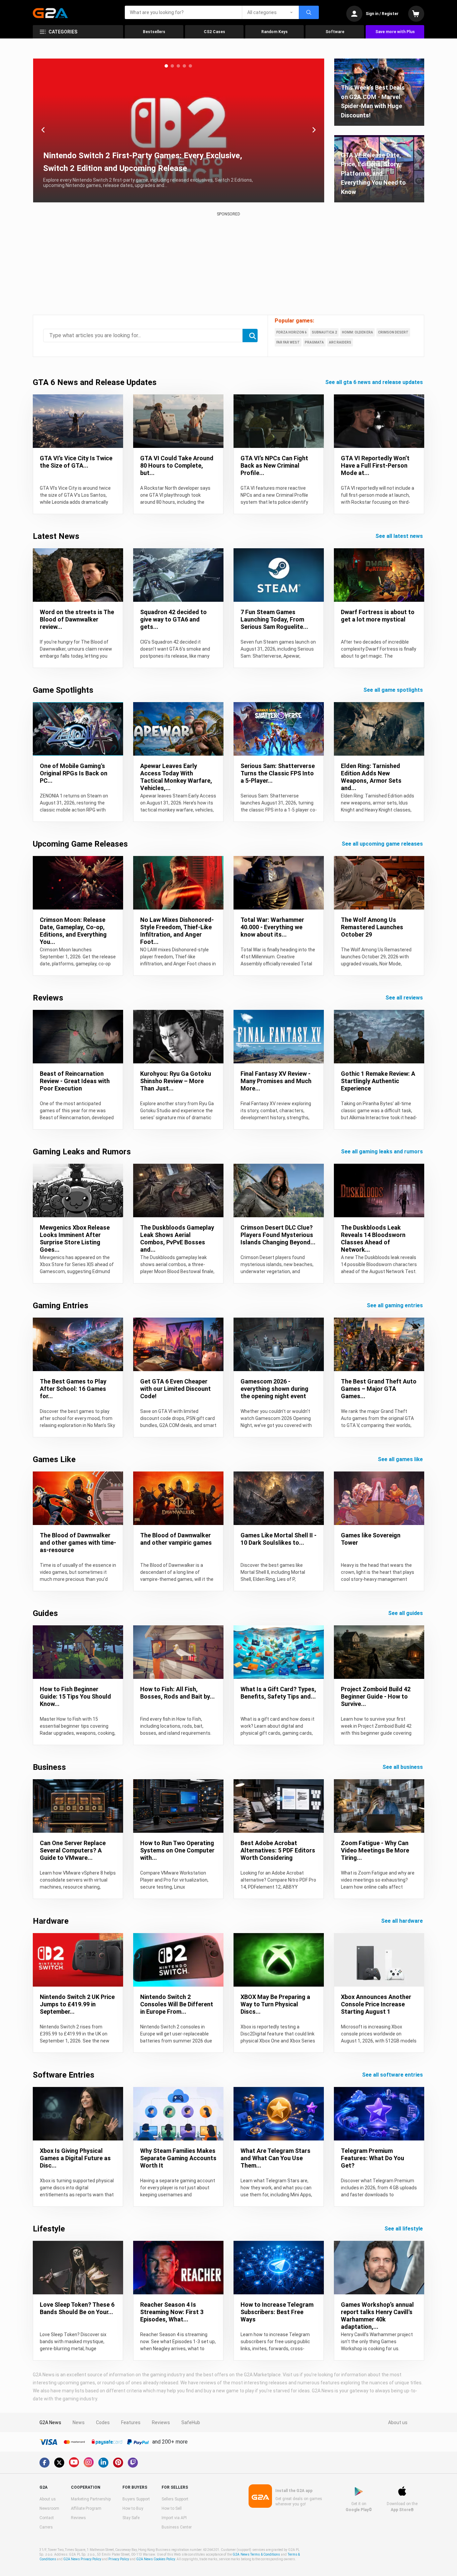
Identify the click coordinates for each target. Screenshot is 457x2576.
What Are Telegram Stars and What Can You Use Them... (276, 2158)
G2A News (50, 2422)
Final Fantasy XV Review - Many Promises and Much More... (276, 1081)
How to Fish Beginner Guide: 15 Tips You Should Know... (75, 1696)
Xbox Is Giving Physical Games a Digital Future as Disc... (75, 2158)
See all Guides (406, 1613)
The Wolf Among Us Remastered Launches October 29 (372, 927)
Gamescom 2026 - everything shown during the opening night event (275, 1389)
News (79, 2422)
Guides (45, 1613)
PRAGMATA (314, 342)
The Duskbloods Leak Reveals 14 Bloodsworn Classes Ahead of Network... (373, 1238)
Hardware (51, 1921)
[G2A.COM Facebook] (44, 2463)
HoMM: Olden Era (357, 332)
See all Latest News (400, 536)
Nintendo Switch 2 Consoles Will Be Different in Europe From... (177, 2004)
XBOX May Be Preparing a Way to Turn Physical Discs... (275, 2004)
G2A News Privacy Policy (82, 2559)
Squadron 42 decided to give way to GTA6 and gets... (173, 619)
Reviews (48, 998)
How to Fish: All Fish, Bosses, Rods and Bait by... (177, 1693)
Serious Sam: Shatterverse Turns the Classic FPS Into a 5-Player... (278, 773)
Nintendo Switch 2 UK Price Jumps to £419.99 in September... (77, 2004)
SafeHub (191, 2422)
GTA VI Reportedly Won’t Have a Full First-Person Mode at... (375, 465)
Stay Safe (131, 2518)
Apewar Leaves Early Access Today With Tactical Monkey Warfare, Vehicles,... (176, 777)
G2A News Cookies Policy (156, 2559)
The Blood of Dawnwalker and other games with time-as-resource (78, 1543)
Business (49, 1767)
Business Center (177, 2527)
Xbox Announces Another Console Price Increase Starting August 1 (376, 2004)
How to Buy (133, 2508)
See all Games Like (401, 1459)
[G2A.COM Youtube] (74, 2462)
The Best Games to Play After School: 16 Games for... (73, 1389)
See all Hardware (403, 1921)
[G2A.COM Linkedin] (103, 2463)
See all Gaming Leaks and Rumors (383, 1152)
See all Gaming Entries (395, 1305)
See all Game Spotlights (394, 690)
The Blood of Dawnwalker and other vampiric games (176, 1539)
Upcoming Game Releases (80, 844)
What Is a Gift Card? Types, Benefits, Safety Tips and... (278, 1693)
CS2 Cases (214, 32)
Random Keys (275, 32)
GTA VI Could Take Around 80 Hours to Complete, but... (177, 465)
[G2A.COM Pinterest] (118, 2463)
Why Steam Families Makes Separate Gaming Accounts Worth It (178, 2158)
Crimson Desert (393, 332)
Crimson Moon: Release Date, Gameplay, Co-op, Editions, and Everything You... (73, 931)
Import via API (174, 2518)
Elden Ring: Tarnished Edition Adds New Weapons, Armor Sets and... (371, 777)
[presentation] (43, 130)
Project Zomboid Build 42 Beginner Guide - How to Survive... (376, 1696)
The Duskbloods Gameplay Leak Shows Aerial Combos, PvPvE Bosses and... (177, 1238)
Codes (103, 2422)
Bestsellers (154, 32)
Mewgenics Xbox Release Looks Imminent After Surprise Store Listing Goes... (75, 1238)
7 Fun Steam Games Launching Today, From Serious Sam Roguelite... (274, 619)
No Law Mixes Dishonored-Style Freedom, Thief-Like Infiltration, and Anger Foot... (177, 931)
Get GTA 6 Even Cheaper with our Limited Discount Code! (175, 1389)
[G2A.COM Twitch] (133, 2463)
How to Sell (172, 2508)
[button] (166, 66)
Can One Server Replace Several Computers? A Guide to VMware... (73, 1850)
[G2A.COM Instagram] (89, 2462)
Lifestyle (49, 2229)
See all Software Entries (393, 2075)
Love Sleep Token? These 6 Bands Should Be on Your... (77, 2308)
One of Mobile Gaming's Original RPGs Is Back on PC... (74, 773)
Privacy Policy (119, 2559)
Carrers (46, 2527)
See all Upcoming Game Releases (383, 844)
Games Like (54, 1459)
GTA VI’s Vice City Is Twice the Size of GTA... (76, 462)
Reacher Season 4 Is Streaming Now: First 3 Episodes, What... (172, 2312)
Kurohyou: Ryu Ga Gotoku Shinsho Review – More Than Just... (176, 1081)
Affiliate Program (86, 2508)
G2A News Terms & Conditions (256, 2554)
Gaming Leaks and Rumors (82, 1152)
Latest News (56, 536)
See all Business (403, 1767)
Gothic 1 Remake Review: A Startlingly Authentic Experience (378, 1081)
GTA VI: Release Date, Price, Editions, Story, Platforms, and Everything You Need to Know (373, 173)
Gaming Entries (61, 1306)
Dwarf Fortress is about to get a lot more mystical (378, 616)
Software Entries (64, 2075)
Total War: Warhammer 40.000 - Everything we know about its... (272, 927)
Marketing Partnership (91, 2499)
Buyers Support (136, 2499)
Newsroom (49, 2508)
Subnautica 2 (324, 332)
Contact (47, 2518)
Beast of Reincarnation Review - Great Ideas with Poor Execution (75, 1081)
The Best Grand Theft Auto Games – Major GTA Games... (379, 1389)
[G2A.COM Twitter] (59, 2463)
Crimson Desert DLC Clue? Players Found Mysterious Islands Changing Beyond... (278, 1235)
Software (335, 32)
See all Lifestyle (404, 2229)
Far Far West (288, 342)
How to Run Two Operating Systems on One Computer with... (177, 1850)
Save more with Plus (395, 32)
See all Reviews (405, 998)
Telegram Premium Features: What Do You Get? (373, 2158)
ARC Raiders (340, 342)
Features (131, 2422)
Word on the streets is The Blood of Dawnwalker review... (77, 619)
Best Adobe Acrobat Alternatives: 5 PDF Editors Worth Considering (278, 1850)
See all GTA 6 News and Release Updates (375, 382)
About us (398, 2422)
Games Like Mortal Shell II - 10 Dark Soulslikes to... (279, 1539)
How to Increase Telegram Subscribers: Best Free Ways (277, 2312)
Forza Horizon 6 (292, 332)
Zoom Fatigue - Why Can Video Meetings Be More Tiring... (375, 1850)
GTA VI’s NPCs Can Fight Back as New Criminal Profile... (274, 465)
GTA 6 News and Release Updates (95, 382)
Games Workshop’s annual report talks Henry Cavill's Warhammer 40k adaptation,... (377, 2316)
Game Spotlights (63, 690)
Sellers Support (175, 2499)
